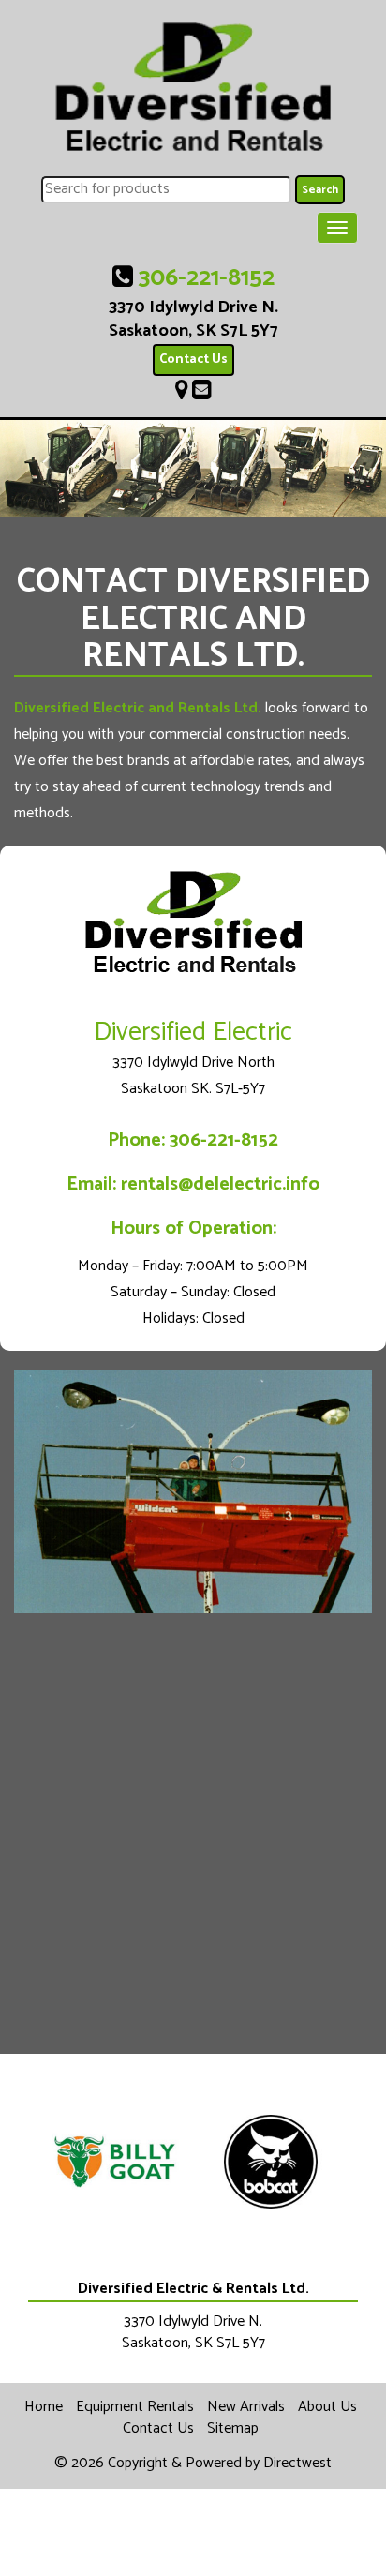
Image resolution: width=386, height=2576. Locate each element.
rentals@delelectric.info (220, 1184)
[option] (115, 2162)
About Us (327, 2407)
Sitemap (233, 2428)
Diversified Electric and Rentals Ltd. (138, 708)
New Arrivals (246, 2407)
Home (44, 2407)
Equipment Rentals (135, 2407)
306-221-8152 (207, 278)
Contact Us (193, 359)
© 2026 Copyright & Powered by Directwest (193, 2463)
